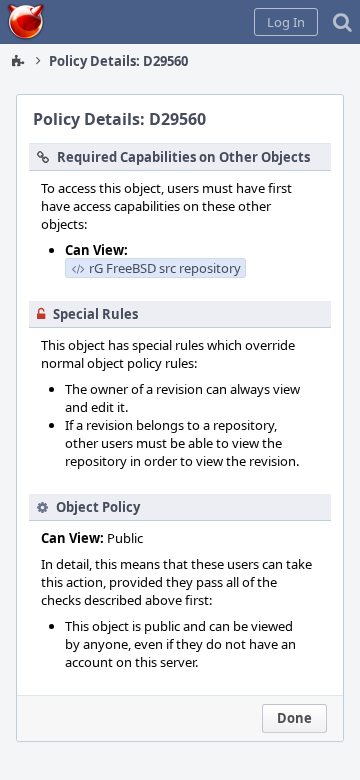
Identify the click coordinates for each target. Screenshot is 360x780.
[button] (286, 22)
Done (294, 718)
